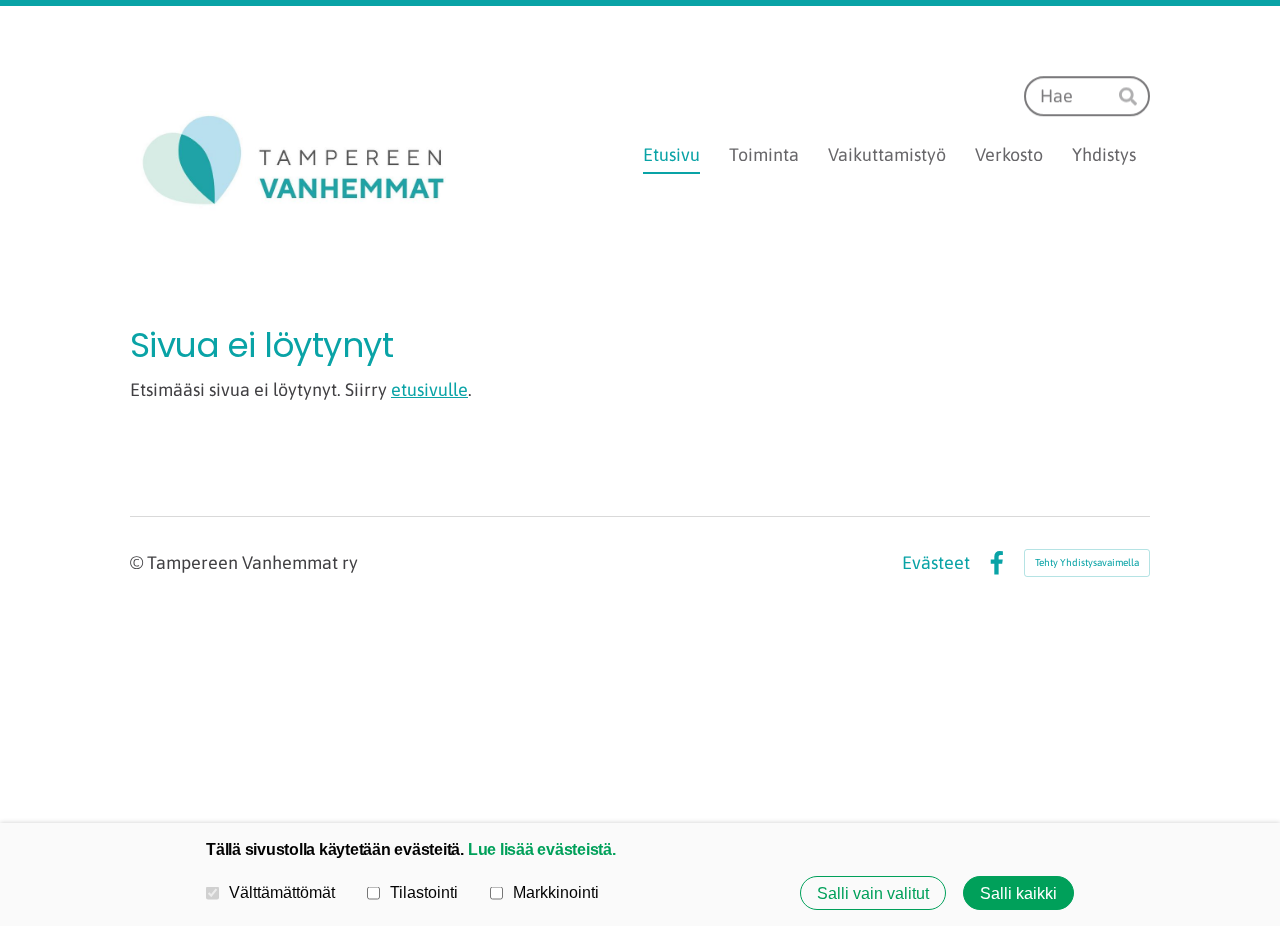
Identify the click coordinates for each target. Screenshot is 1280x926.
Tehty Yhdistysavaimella (1087, 562)
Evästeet (936, 563)
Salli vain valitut (873, 893)
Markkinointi (556, 892)
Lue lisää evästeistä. (542, 849)
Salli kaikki (1018, 893)
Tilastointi (424, 892)
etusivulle (429, 389)
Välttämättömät (282, 892)
